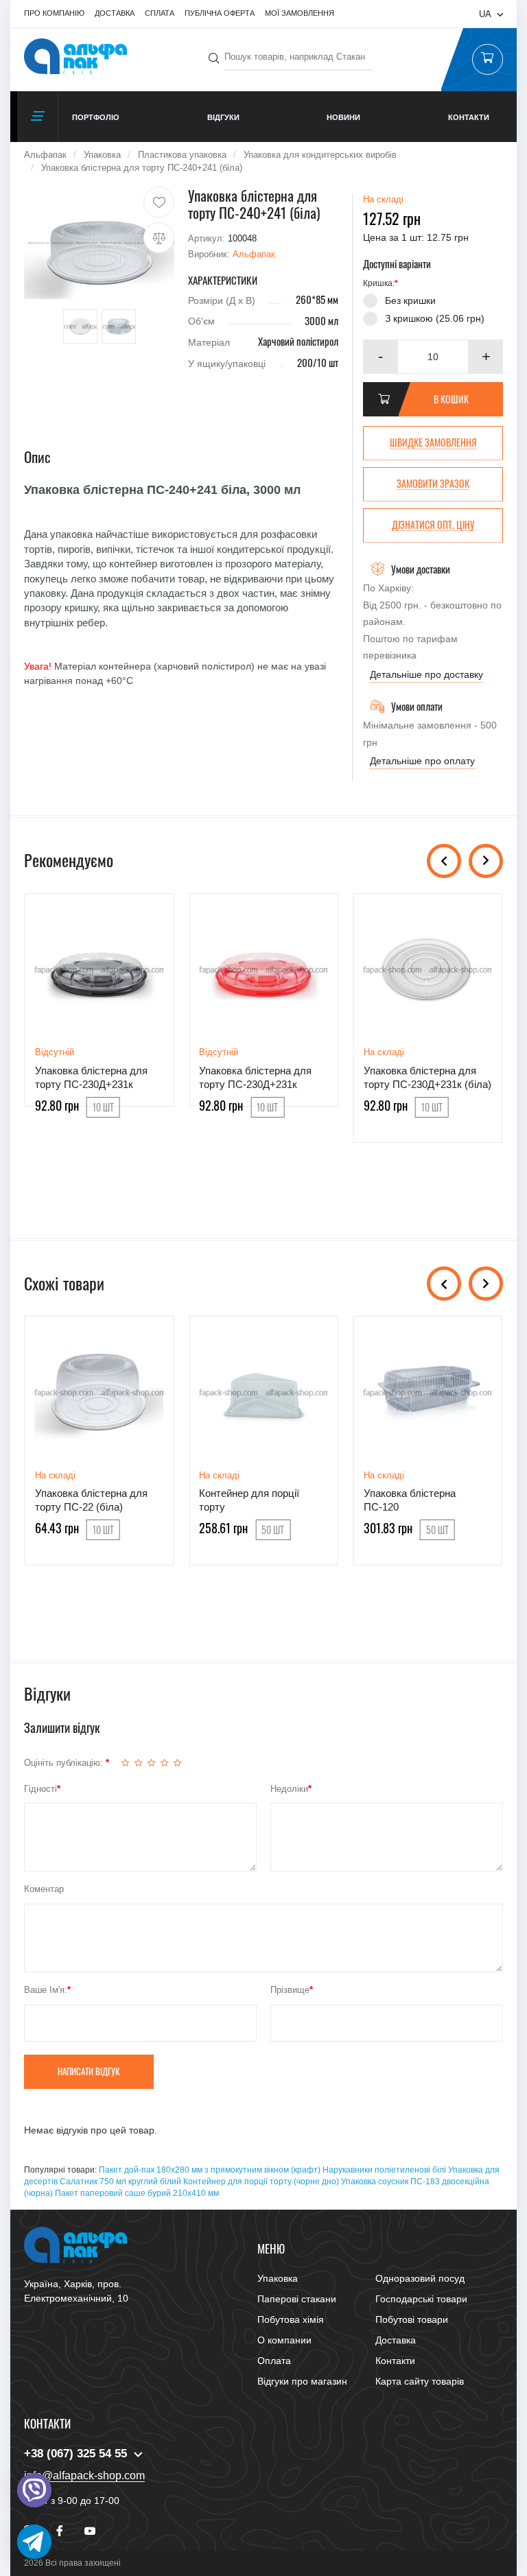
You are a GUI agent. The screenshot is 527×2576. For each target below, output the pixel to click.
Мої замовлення (300, 13)
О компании (284, 2340)
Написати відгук (89, 2071)
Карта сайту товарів (420, 2381)
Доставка (115, 13)
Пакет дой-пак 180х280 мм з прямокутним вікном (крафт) (210, 2170)
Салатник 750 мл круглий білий (120, 2182)
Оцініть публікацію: (65, 1763)
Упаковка (278, 2278)
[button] (486, 357)
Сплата (160, 13)
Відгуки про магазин (302, 2381)
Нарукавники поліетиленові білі (384, 2170)
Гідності (40, 1789)
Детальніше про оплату (422, 761)
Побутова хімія (291, 2319)
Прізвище (290, 1990)
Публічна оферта (220, 13)
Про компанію (54, 13)
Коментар (44, 1889)
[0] (487, 60)
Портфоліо (96, 117)
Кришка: (379, 283)
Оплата (274, 2361)
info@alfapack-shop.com (84, 2475)
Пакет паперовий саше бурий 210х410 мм (137, 2193)
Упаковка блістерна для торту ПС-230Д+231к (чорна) (91, 1085)
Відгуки (223, 117)
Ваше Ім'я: (46, 1990)
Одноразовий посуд (420, 2278)
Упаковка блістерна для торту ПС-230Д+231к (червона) (255, 1085)
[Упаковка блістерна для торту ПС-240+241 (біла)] (99, 243)
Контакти (469, 117)
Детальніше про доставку (426, 674)
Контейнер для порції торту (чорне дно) (261, 2182)
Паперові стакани (297, 2299)
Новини (343, 117)
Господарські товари (421, 2299)
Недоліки (289, 1789)
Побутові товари (412, 2319)
